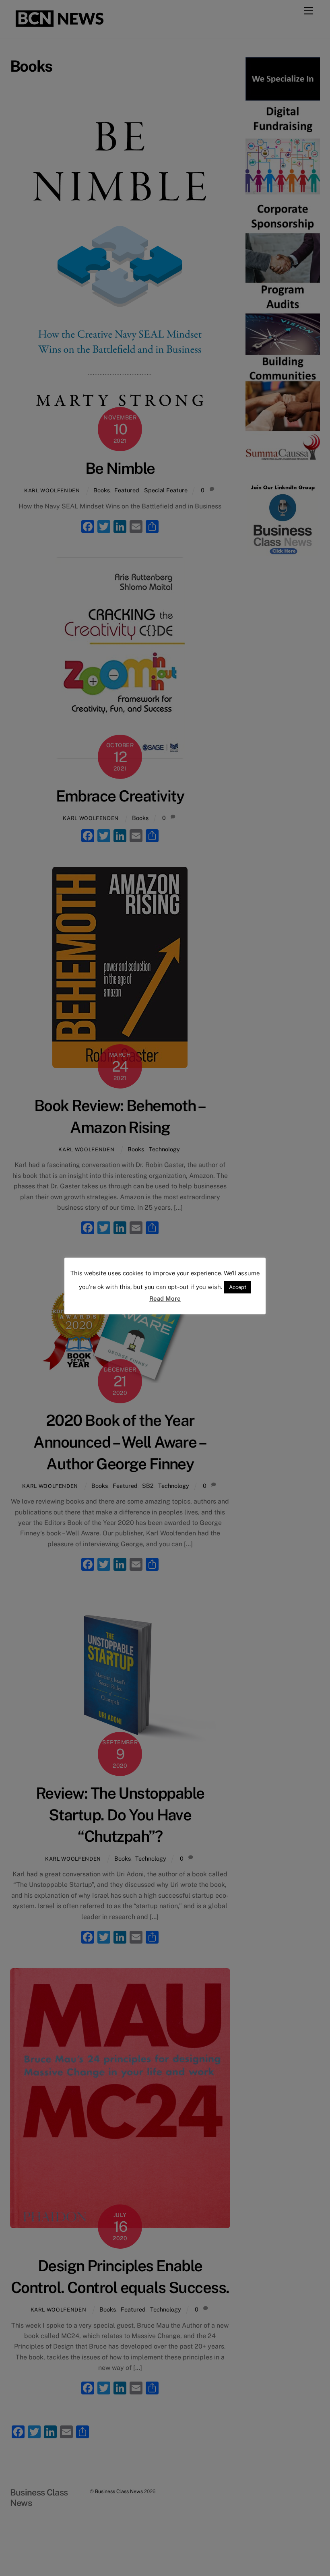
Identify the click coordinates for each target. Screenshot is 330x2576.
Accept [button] (238, 1287)
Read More (165, 1298)
